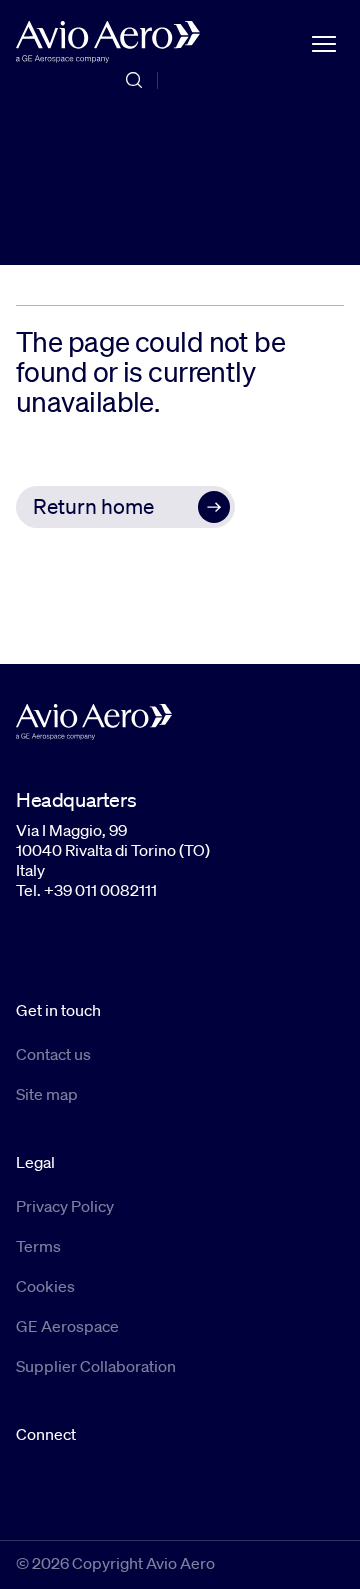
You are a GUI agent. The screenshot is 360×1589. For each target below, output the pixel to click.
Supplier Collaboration (96, 1366)
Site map (47, 1094)
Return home (93, 506)
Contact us (53, 1054)
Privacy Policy (65, 1206)
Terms (38, 1246)
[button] (125, 507)
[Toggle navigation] (324, 42)
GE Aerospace (67, 1326)
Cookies (45, 1286)
